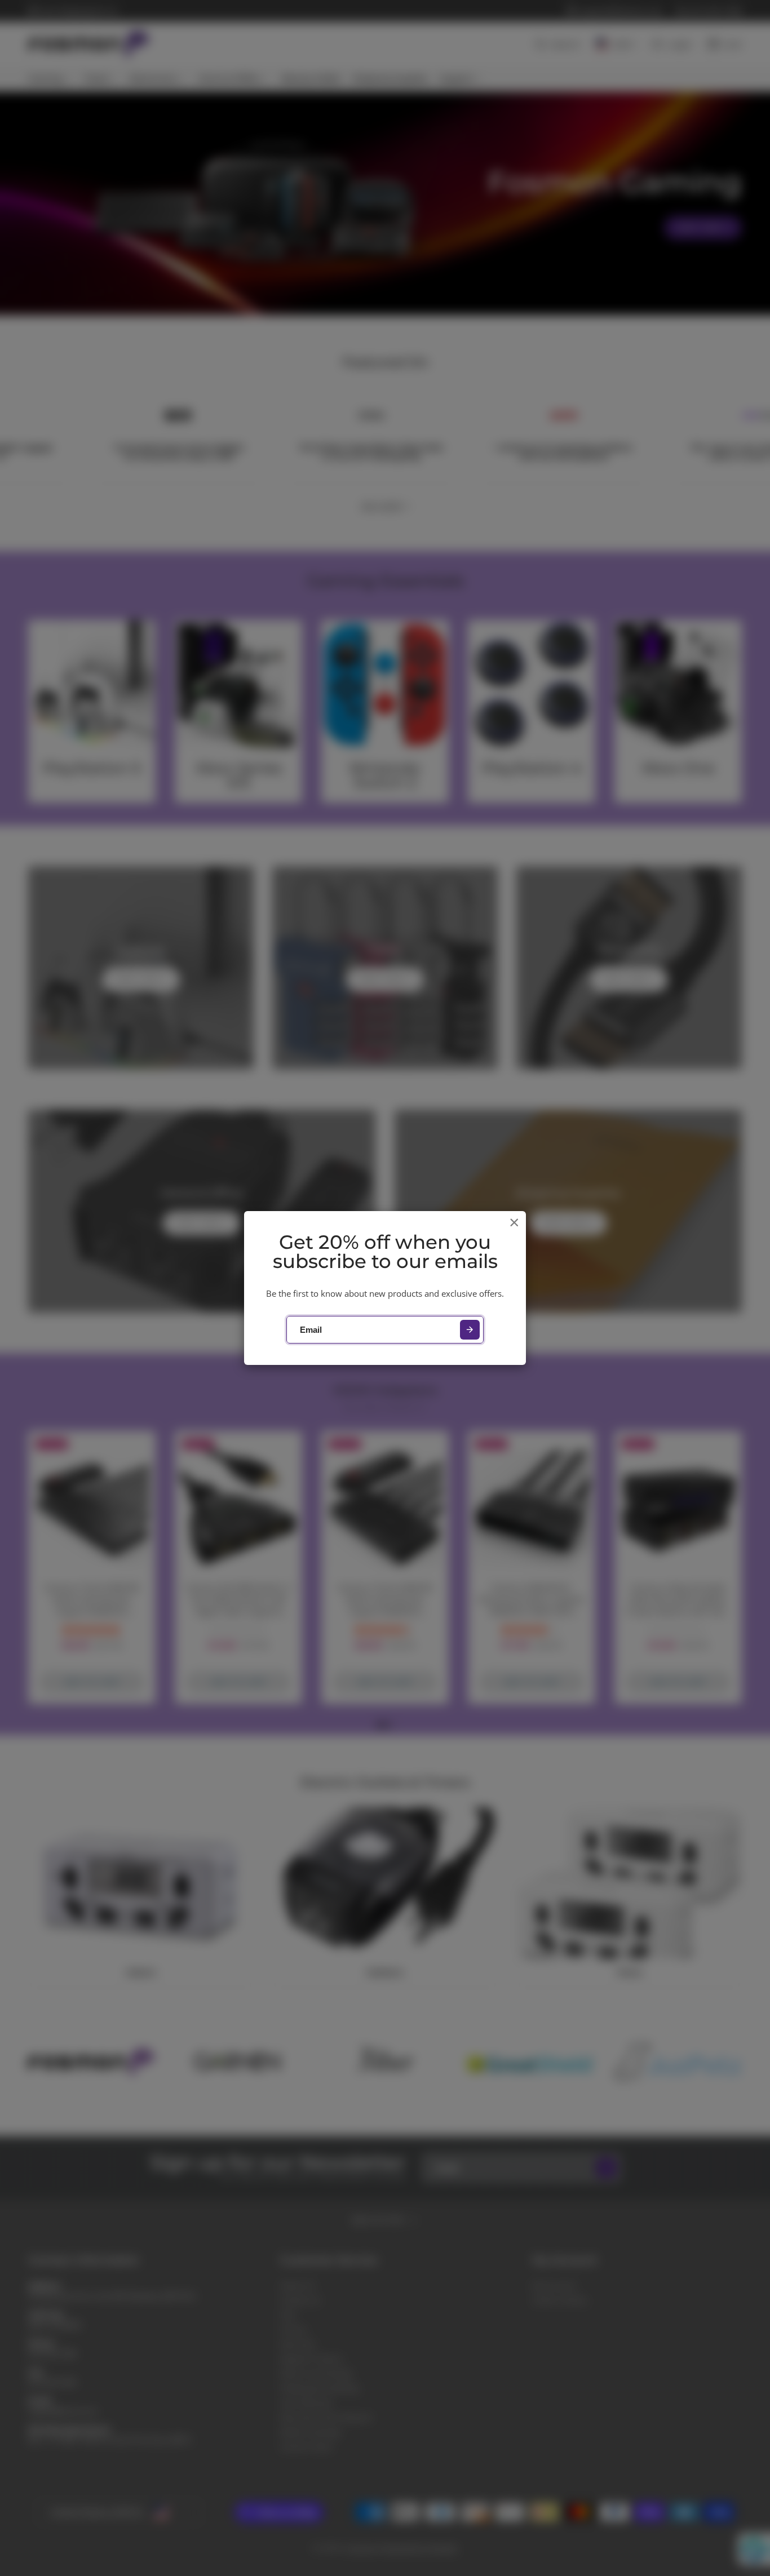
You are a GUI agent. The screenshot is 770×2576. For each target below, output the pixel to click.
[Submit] (470, 1330)
